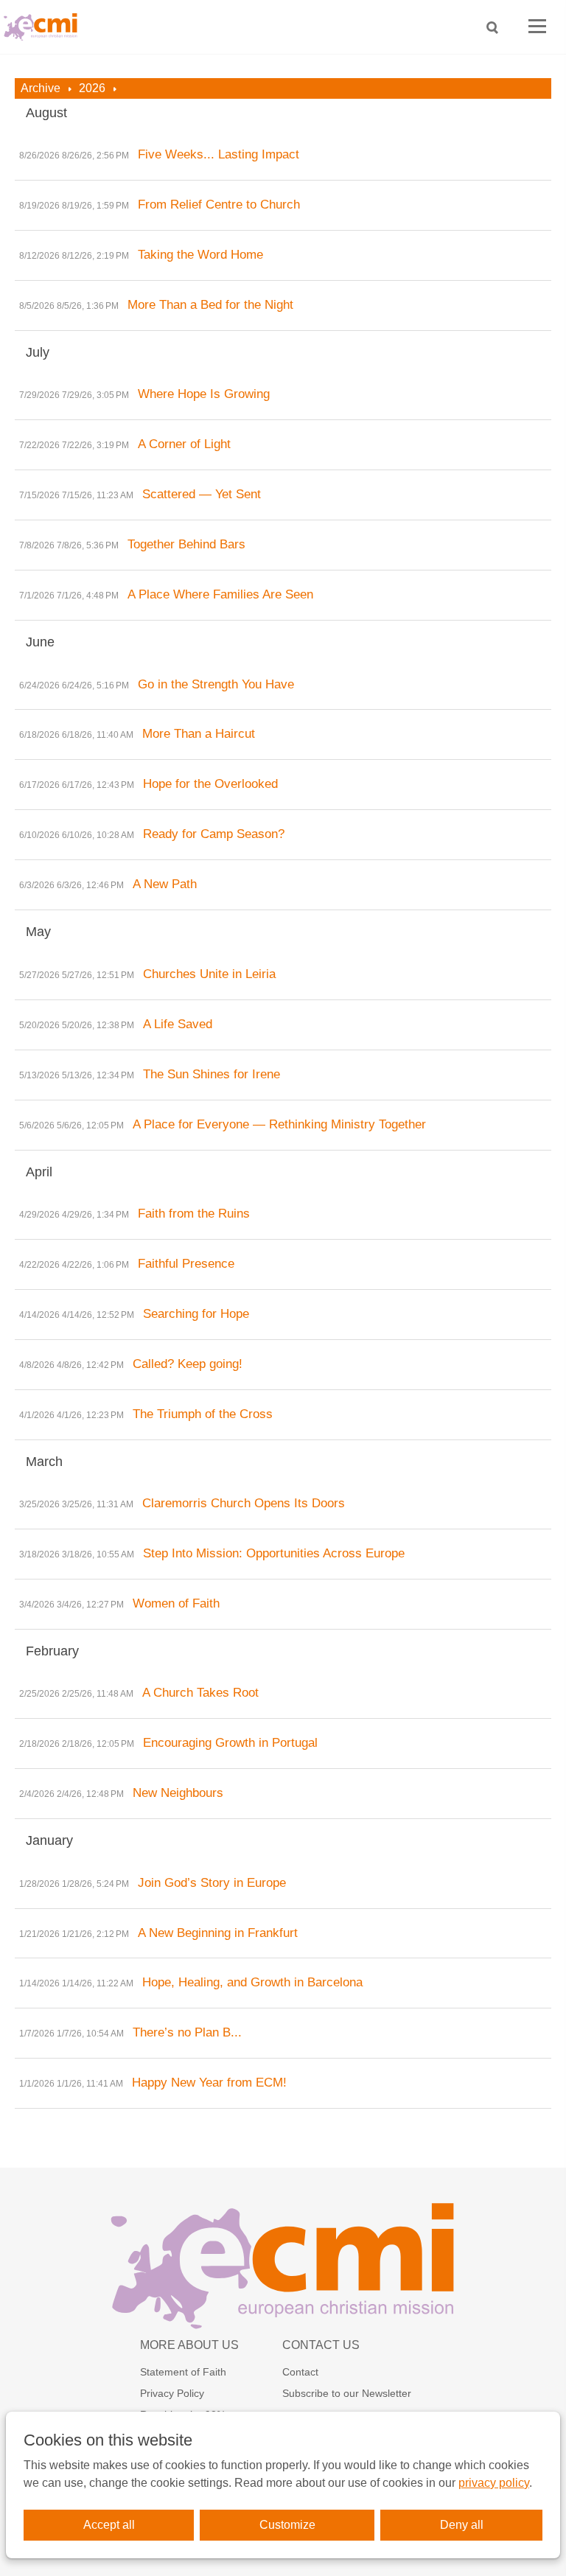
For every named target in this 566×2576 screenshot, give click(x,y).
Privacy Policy (172, 2393)
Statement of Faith (183, 2372)
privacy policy (494, 2483)
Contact (300, 2372)
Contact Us (321, 2345)
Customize (287, 2525)
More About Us (189, 2345)
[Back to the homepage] (44, 27)
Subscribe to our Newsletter (347, 2393)
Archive (41, 88)
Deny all (462, 2525)
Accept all (109, 2525)
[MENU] (537, 27)
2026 (92, 88)
